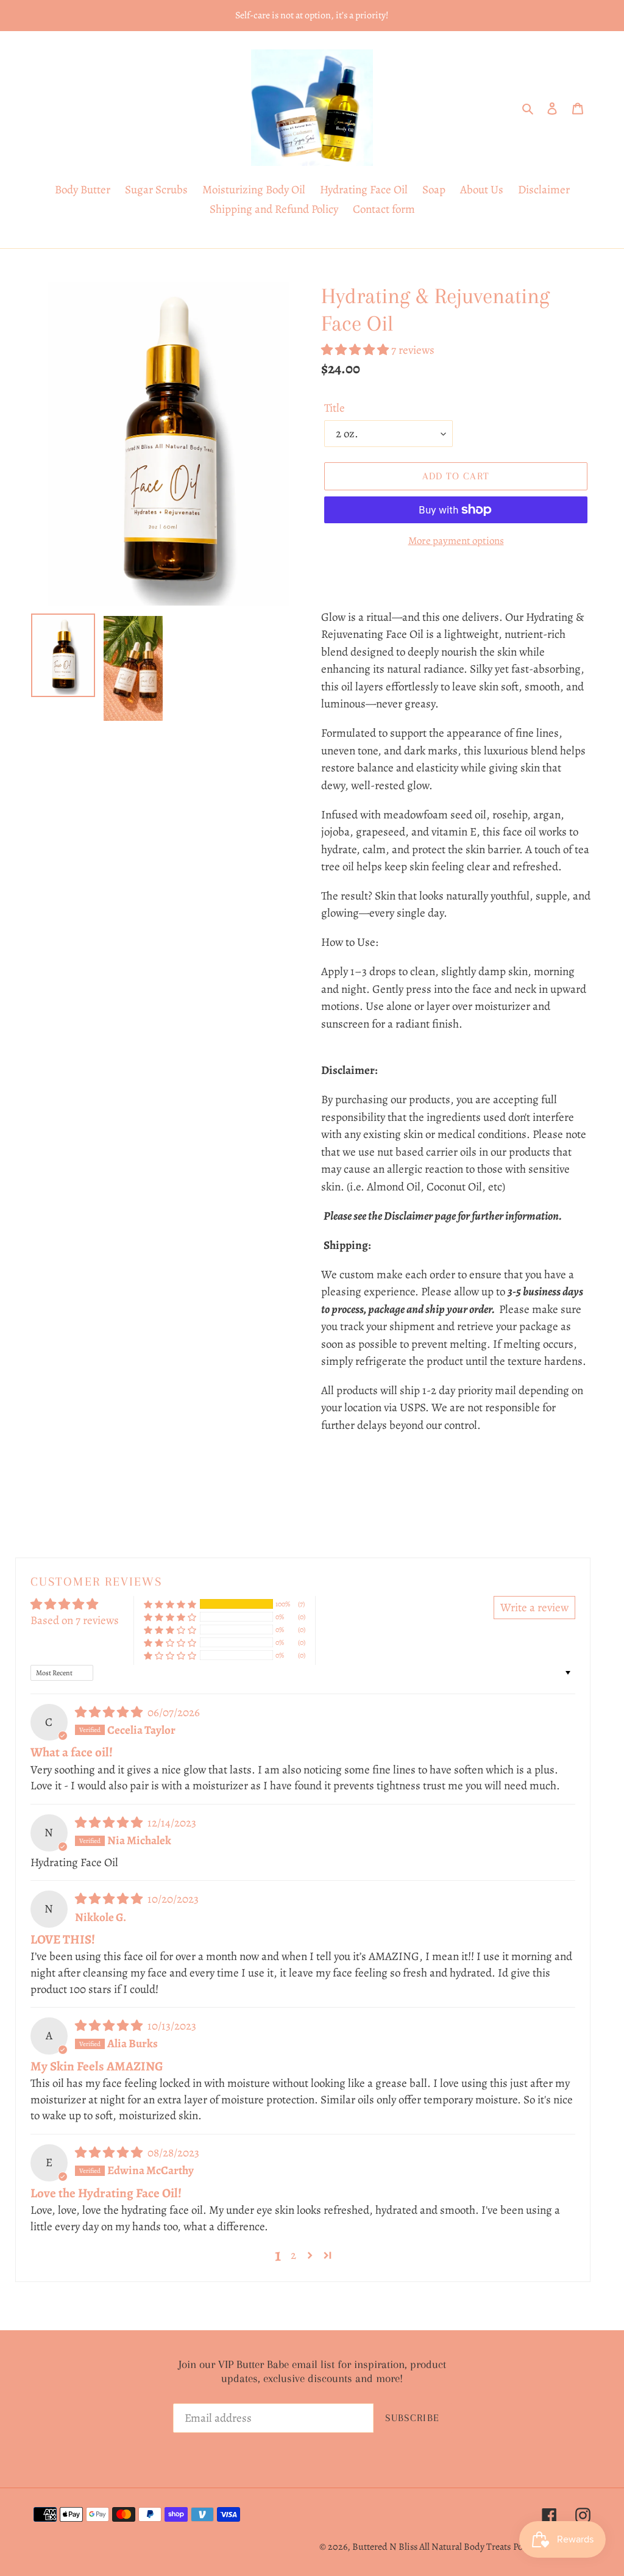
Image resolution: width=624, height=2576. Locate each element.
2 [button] (293, 2255)
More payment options (456, 541)
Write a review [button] (534, 1608)
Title (335, 408)
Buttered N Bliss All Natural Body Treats (431, 2547)
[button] (356, 350)
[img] (110, 1712)
